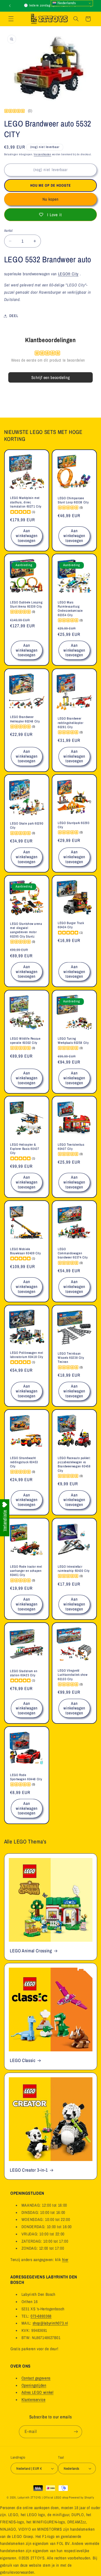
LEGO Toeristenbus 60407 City (71, 1147)
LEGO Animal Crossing (31, 1951)
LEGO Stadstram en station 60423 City (24, 1673)
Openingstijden (34, 2385)
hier (65, 2260)
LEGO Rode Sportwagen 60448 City (26, 1777)
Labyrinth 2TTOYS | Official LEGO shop (43, 2497)
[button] (11, 19)
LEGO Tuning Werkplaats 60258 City (73, 1040)
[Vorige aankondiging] (10, 6)
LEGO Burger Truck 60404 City (71, 925)
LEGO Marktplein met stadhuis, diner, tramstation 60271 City (26, 502)
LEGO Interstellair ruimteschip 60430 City (74, 1569)
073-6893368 (41, 2316)
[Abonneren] (76, 2432)
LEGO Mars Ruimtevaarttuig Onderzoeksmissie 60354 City (70, 609)
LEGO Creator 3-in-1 (29, 2170)
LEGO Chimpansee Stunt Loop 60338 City (73, 500)
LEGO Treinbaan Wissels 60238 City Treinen (71, 1358)
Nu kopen (51, 199)
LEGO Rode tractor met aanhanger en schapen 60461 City (26, 1571)
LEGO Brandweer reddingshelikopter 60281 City (70, 723)
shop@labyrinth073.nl (50, 2323)
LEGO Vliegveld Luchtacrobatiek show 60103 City (73, 1675)
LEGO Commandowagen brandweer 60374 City (73, 1253)
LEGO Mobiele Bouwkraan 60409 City (26, 1251)
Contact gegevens (36, 2378)
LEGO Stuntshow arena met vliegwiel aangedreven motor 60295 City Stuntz (26, 930)
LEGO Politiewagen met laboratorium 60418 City (27, 1355)
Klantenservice (34, 2400)
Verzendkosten (42, 154)
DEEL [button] (14, 316)
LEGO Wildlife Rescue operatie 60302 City (25, 1040)
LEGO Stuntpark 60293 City (74, 825)
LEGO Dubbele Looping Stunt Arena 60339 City (26, 604)
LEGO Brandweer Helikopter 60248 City (25, 719)
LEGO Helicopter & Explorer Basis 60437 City (25, 1149)
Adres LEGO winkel (38, 2392)
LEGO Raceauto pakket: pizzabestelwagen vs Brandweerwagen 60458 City (74, 1464)
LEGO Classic (23, 2061)
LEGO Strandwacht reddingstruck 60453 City (24, 1462)
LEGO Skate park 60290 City (27, 826)
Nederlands (66, 3)
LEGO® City (68, 274)
